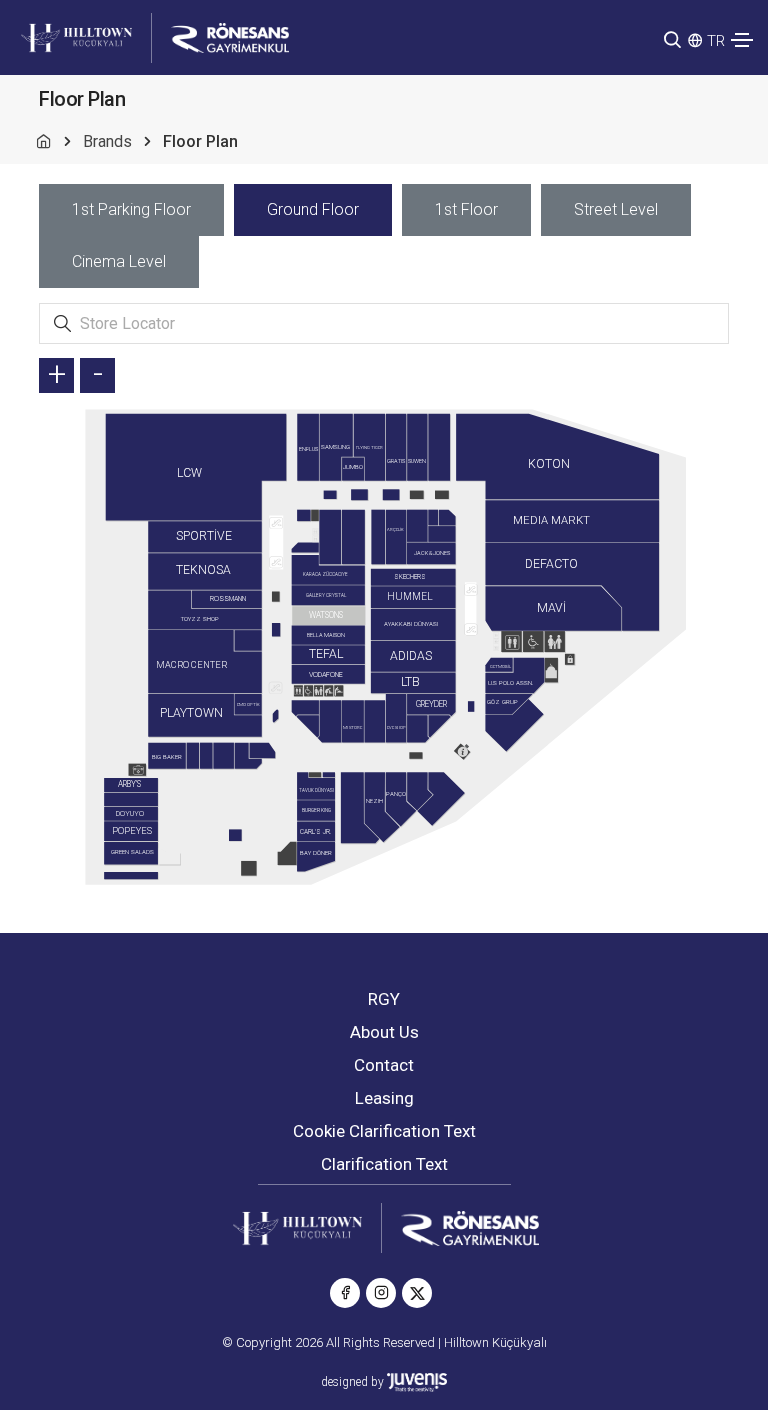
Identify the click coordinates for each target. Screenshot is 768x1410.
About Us (384, 1032)
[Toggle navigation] (742, 40)
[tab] (131, 210)
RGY (384, 999)
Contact (384, 1065)
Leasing (384, 1098)
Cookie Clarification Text (384, 1131)
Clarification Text (384, 1164)
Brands (107, 141)
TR (716, 41)
